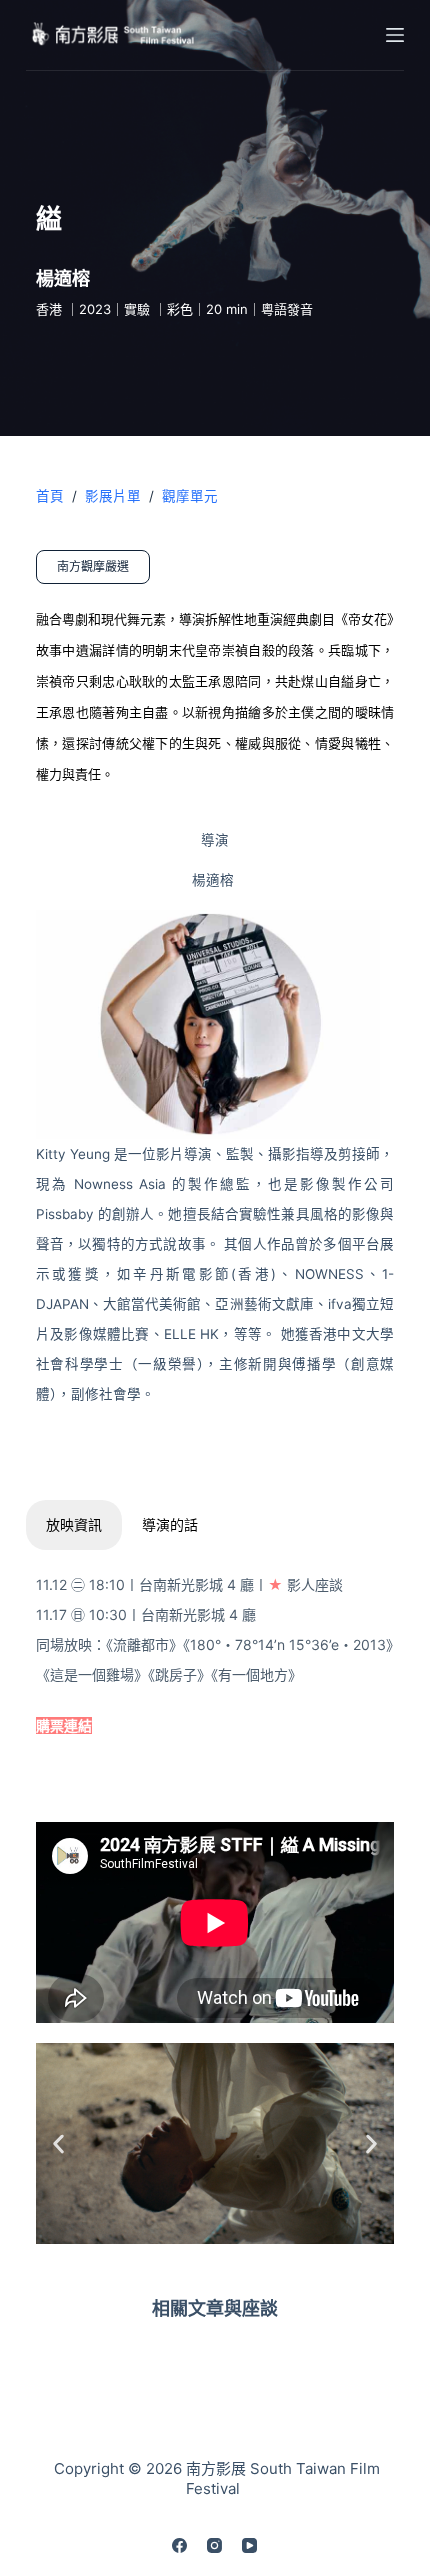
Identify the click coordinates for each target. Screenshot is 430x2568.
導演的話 (170, 1524)
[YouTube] (249, 2545)
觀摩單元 (190, 496)
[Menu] (395, 35)
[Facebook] (179, 2545)
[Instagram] (214, 2545)
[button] (58, 2143)
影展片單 (113, 496)
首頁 (50, 496)
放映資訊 (74, 1524)
